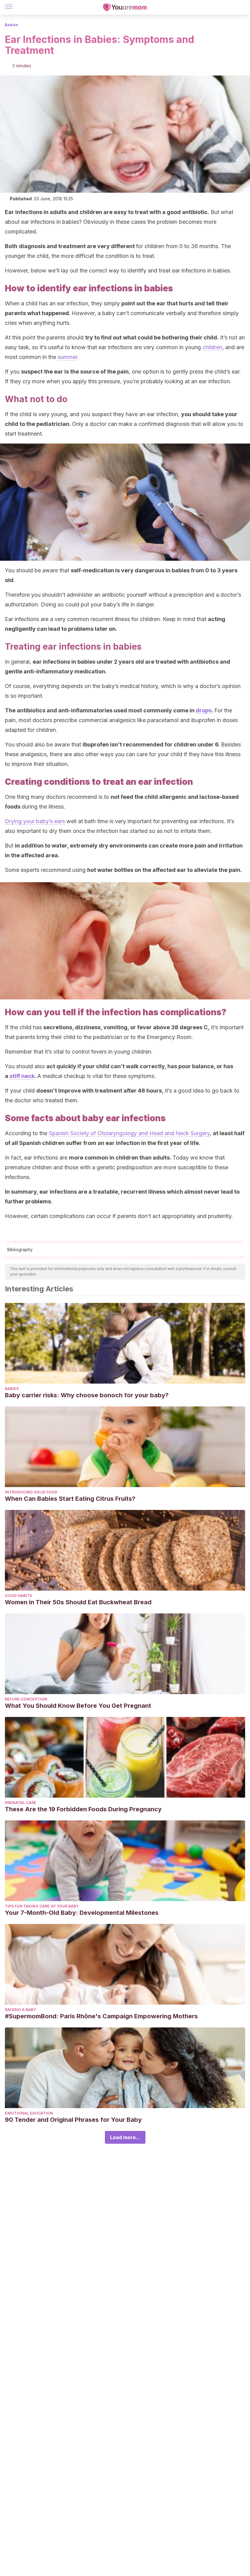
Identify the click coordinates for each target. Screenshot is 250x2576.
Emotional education (29, 2113)
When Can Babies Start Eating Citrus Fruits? (70, 1499)
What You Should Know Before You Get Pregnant (78, 1706)
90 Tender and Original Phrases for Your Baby (73, 2120)
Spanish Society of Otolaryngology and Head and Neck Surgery (129, 1133)
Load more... (125, 2137)
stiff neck (22, 1076)
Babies (11, 25)
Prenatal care (21, 1803)
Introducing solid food (31, 1492)
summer (67, 357)
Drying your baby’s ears (35, 821)
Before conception (26, 1699)
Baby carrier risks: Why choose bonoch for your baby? (87, 1395)
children (212, 347)
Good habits (18, 1596)
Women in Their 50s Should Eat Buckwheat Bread (78, 1602)
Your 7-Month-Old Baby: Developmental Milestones (82, 1913)
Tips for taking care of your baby (42, 1906)
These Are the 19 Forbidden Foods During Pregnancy (83, 1809)
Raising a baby (20, 2010)
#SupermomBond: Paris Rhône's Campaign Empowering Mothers (101, 2016)
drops (204, 710)
